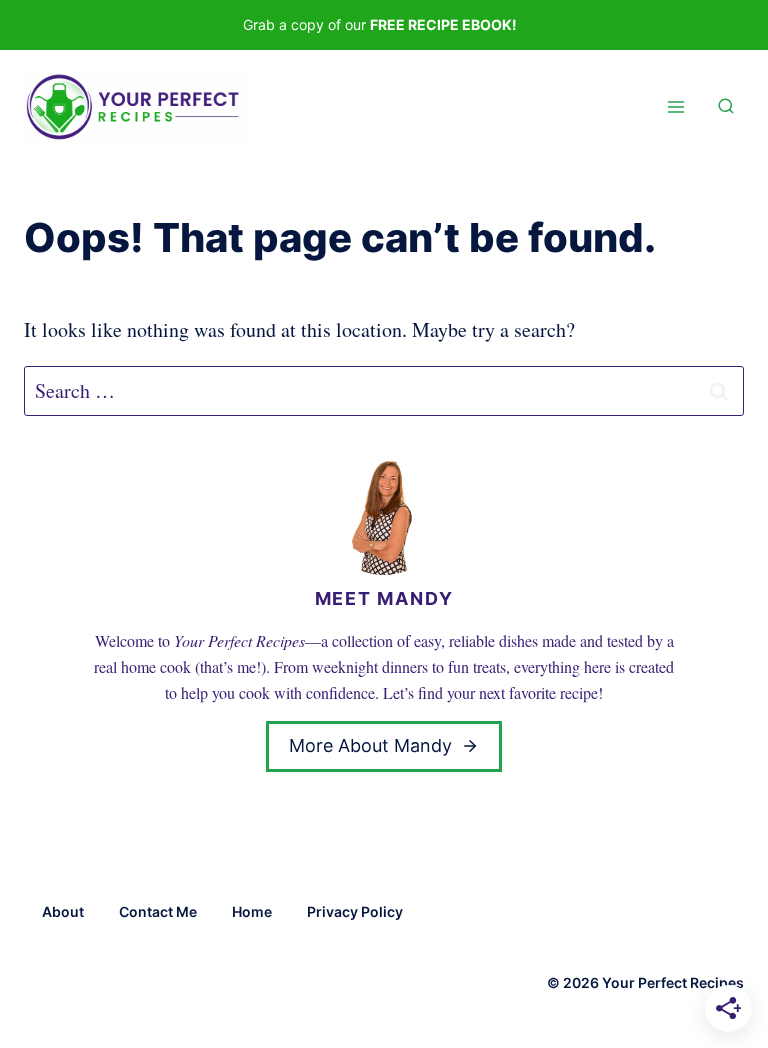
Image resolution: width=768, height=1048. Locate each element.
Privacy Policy (355, 911)
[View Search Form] (726, 107)
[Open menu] (675, 107)
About (63, 911)
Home (252, 911)
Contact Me (158, 911)
